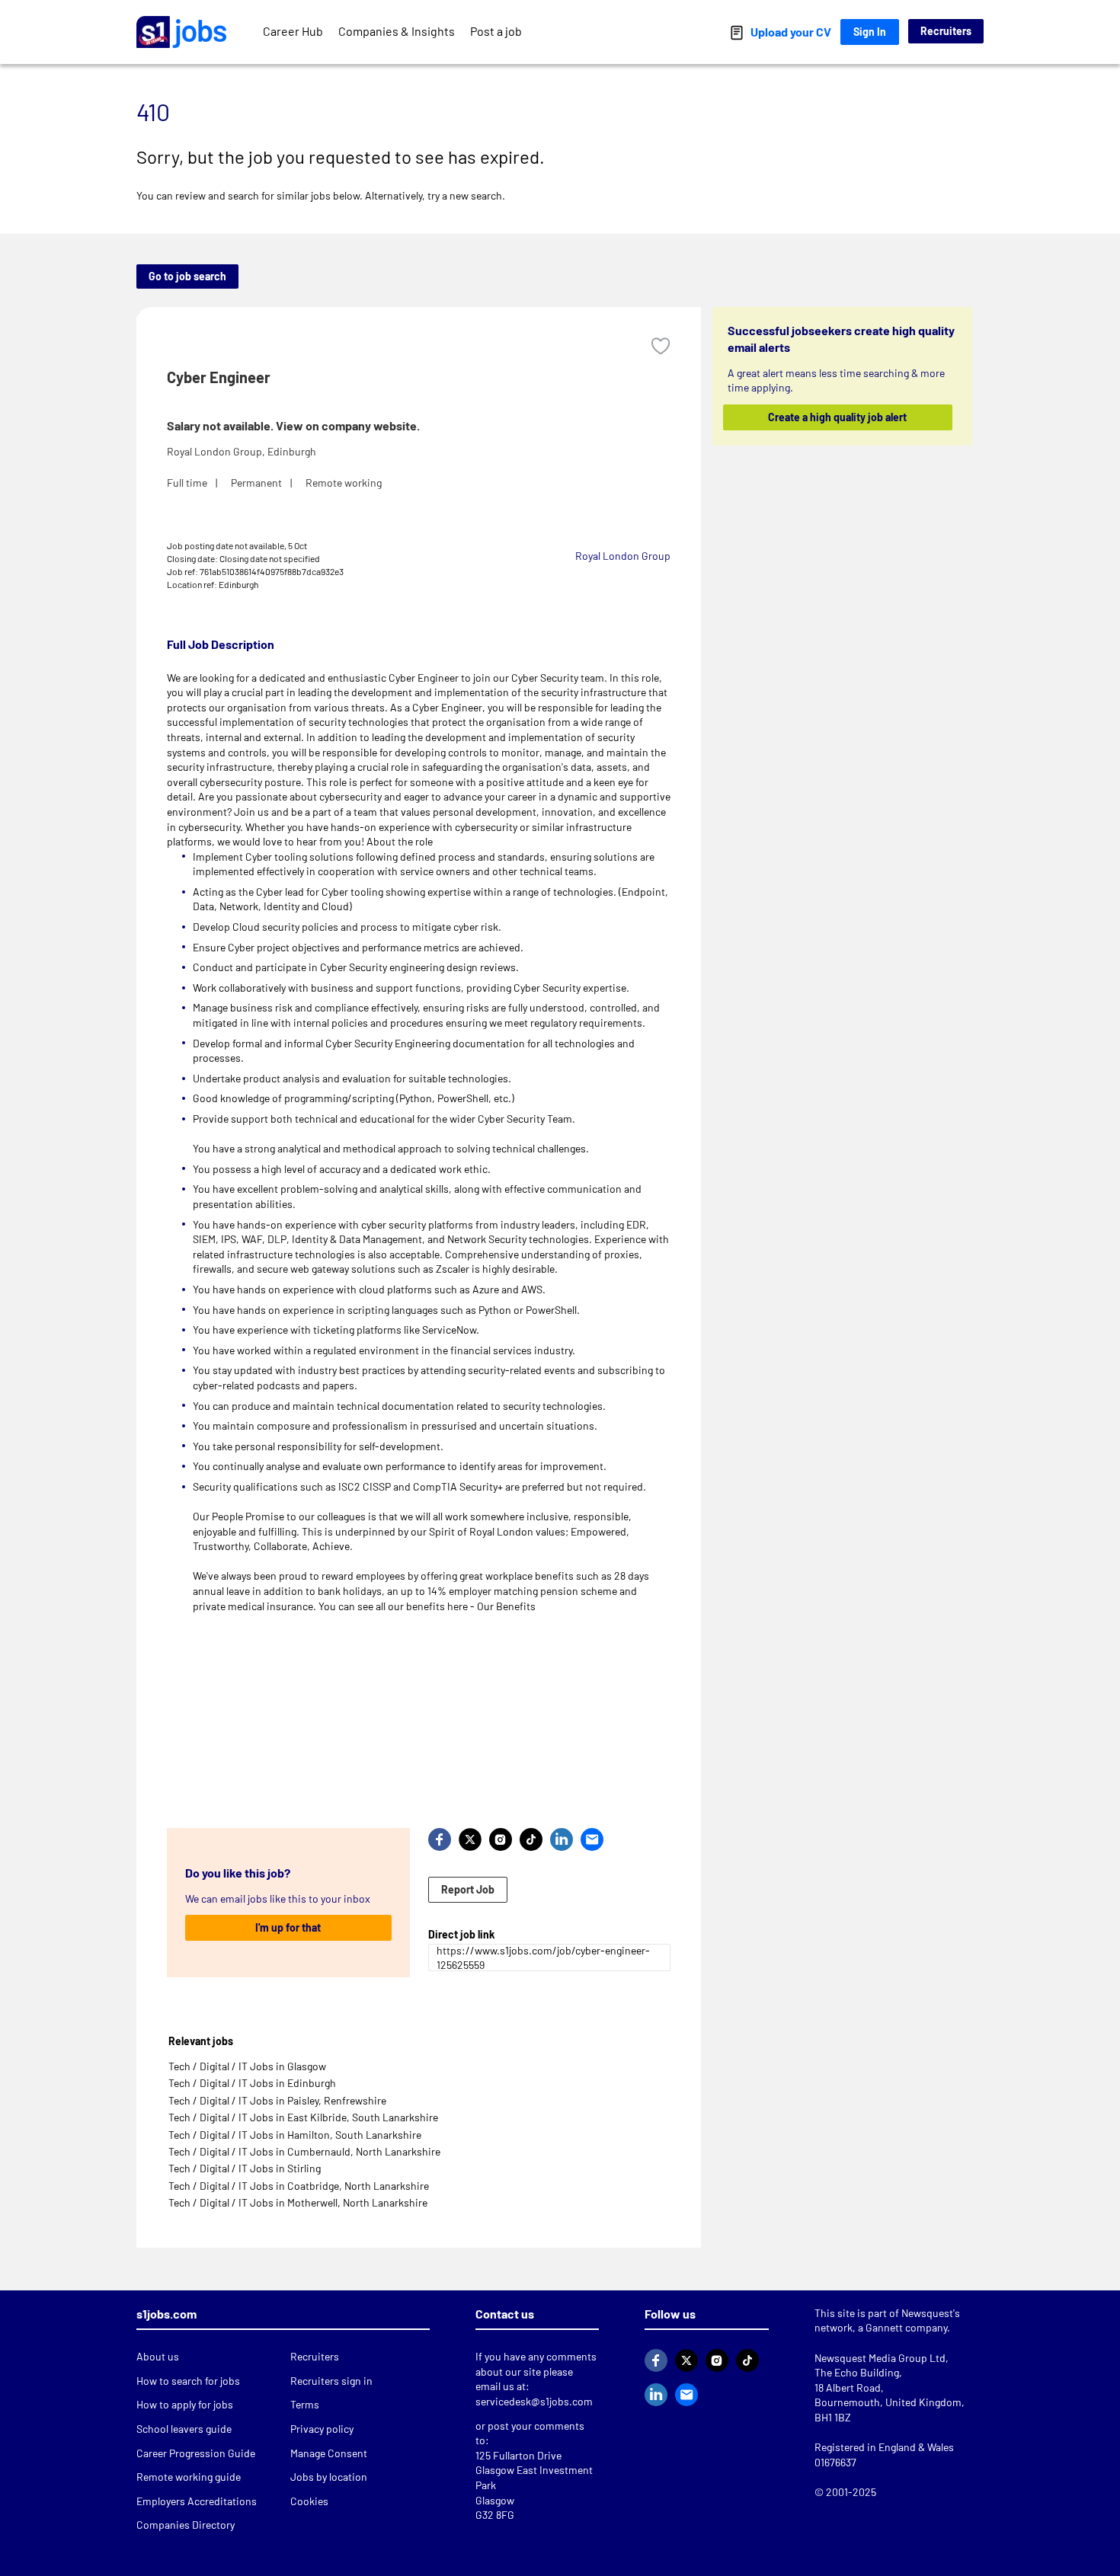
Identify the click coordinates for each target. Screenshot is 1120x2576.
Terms (305, 2404)
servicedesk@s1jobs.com (534, 2401)
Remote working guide (189, 2477)
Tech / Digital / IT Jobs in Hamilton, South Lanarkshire (295, 2135)
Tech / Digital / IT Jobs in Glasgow (247, 2066)
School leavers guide (184, 2429)
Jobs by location (329, 2477)
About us (158, 2356)
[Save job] (661, 346)
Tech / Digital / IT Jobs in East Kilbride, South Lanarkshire (303, 2117)
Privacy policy (322, 2429)
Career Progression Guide (196, 2453)
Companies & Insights (397, 31)
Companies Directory (186, 2525)
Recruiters (946, 31)
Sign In (870, 32)
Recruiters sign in (331, 2381)
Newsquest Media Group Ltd (880, 2358)
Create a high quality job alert (838, 417)
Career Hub (293, 31)
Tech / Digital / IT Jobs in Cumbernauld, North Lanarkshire (304, 2151)
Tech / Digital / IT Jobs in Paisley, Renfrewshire (277, 2100)
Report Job (468, 1889)
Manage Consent (329, 2453)
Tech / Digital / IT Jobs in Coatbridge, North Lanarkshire (299, 2186)
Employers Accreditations (197, 2501)
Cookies (309, 2501)
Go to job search (187, 276)
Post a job (496, 31)
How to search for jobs (188, 2381)
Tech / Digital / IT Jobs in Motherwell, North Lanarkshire (298, 2202)
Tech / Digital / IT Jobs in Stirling (245, 2168)
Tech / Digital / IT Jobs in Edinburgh (252, 2083)
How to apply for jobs (185, 2404)
